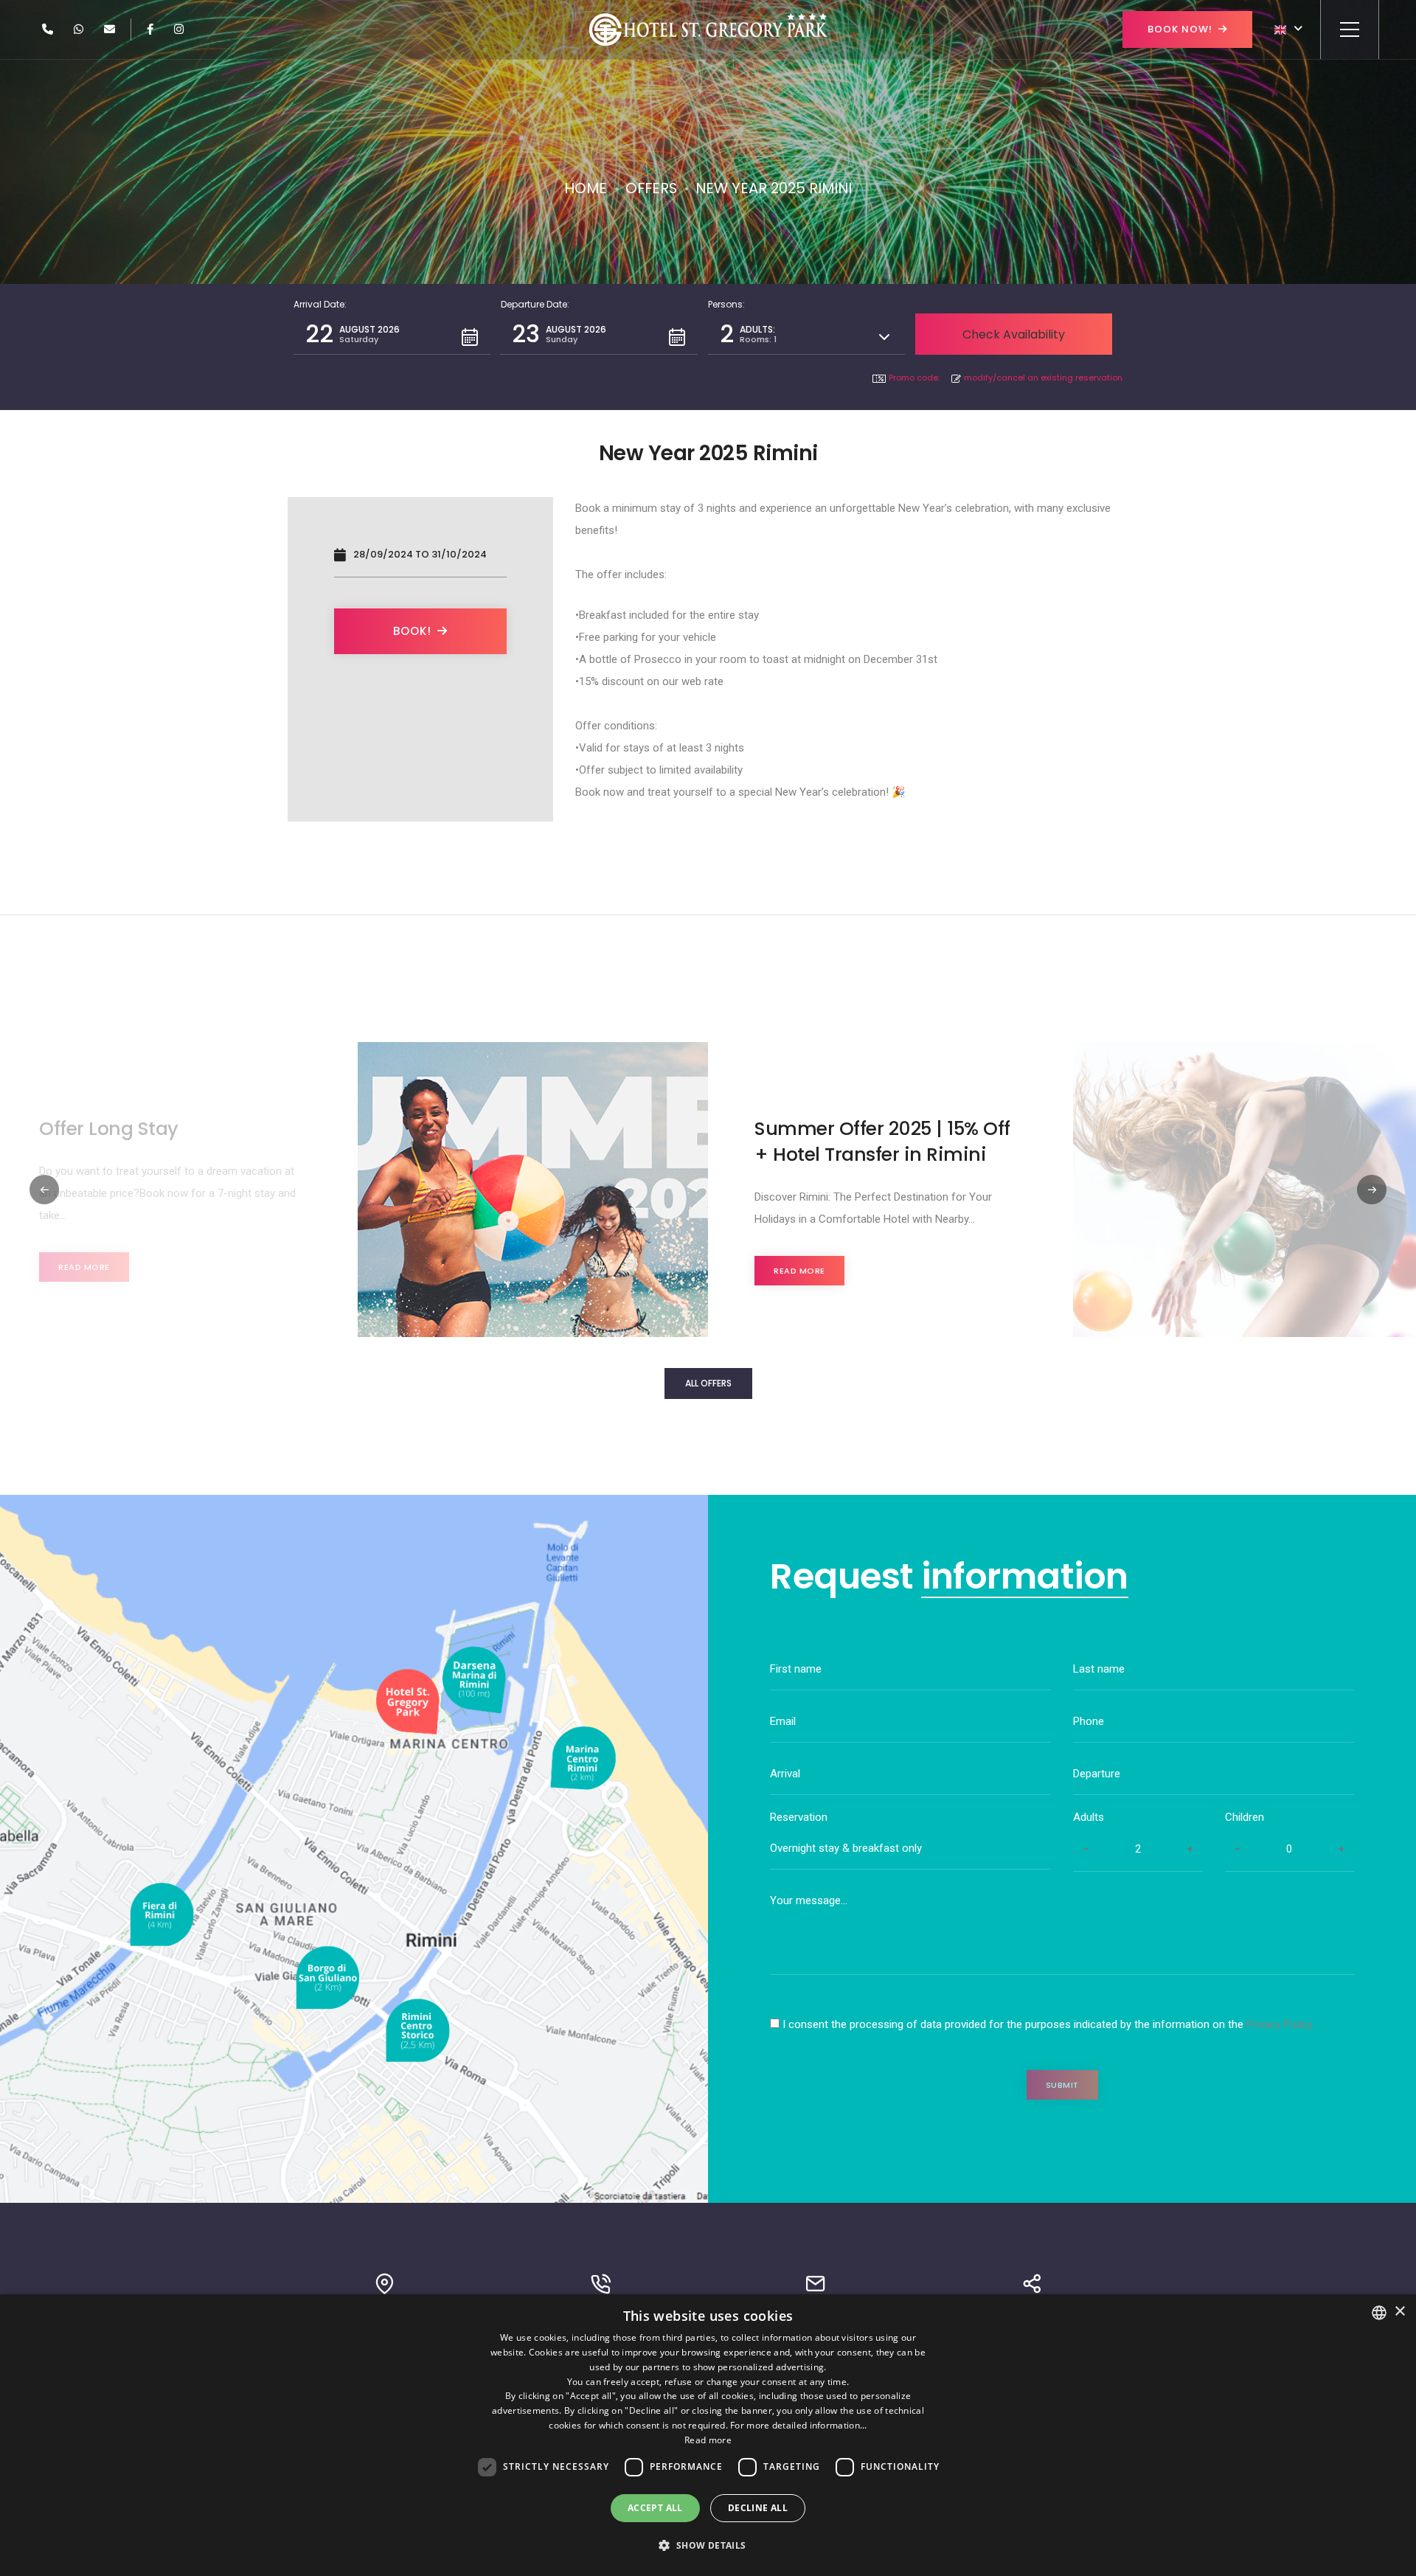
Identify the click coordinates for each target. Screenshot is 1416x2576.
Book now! (1180, 29)
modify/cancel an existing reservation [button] (1043, 378)
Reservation (799, 1817)
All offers (708, 1383)
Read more (84, 1267)
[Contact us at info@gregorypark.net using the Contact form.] (110, 29)
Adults (1089, 1817)
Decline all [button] (758, 2508)
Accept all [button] (655, 2508)
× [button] (1399, 2312)
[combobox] (1379, 2313)
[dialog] (708, 2435)
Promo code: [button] (914, 378)
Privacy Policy (1280, 2024)
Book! (412, 631)
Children (1245, 1817)
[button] (392, 334)
